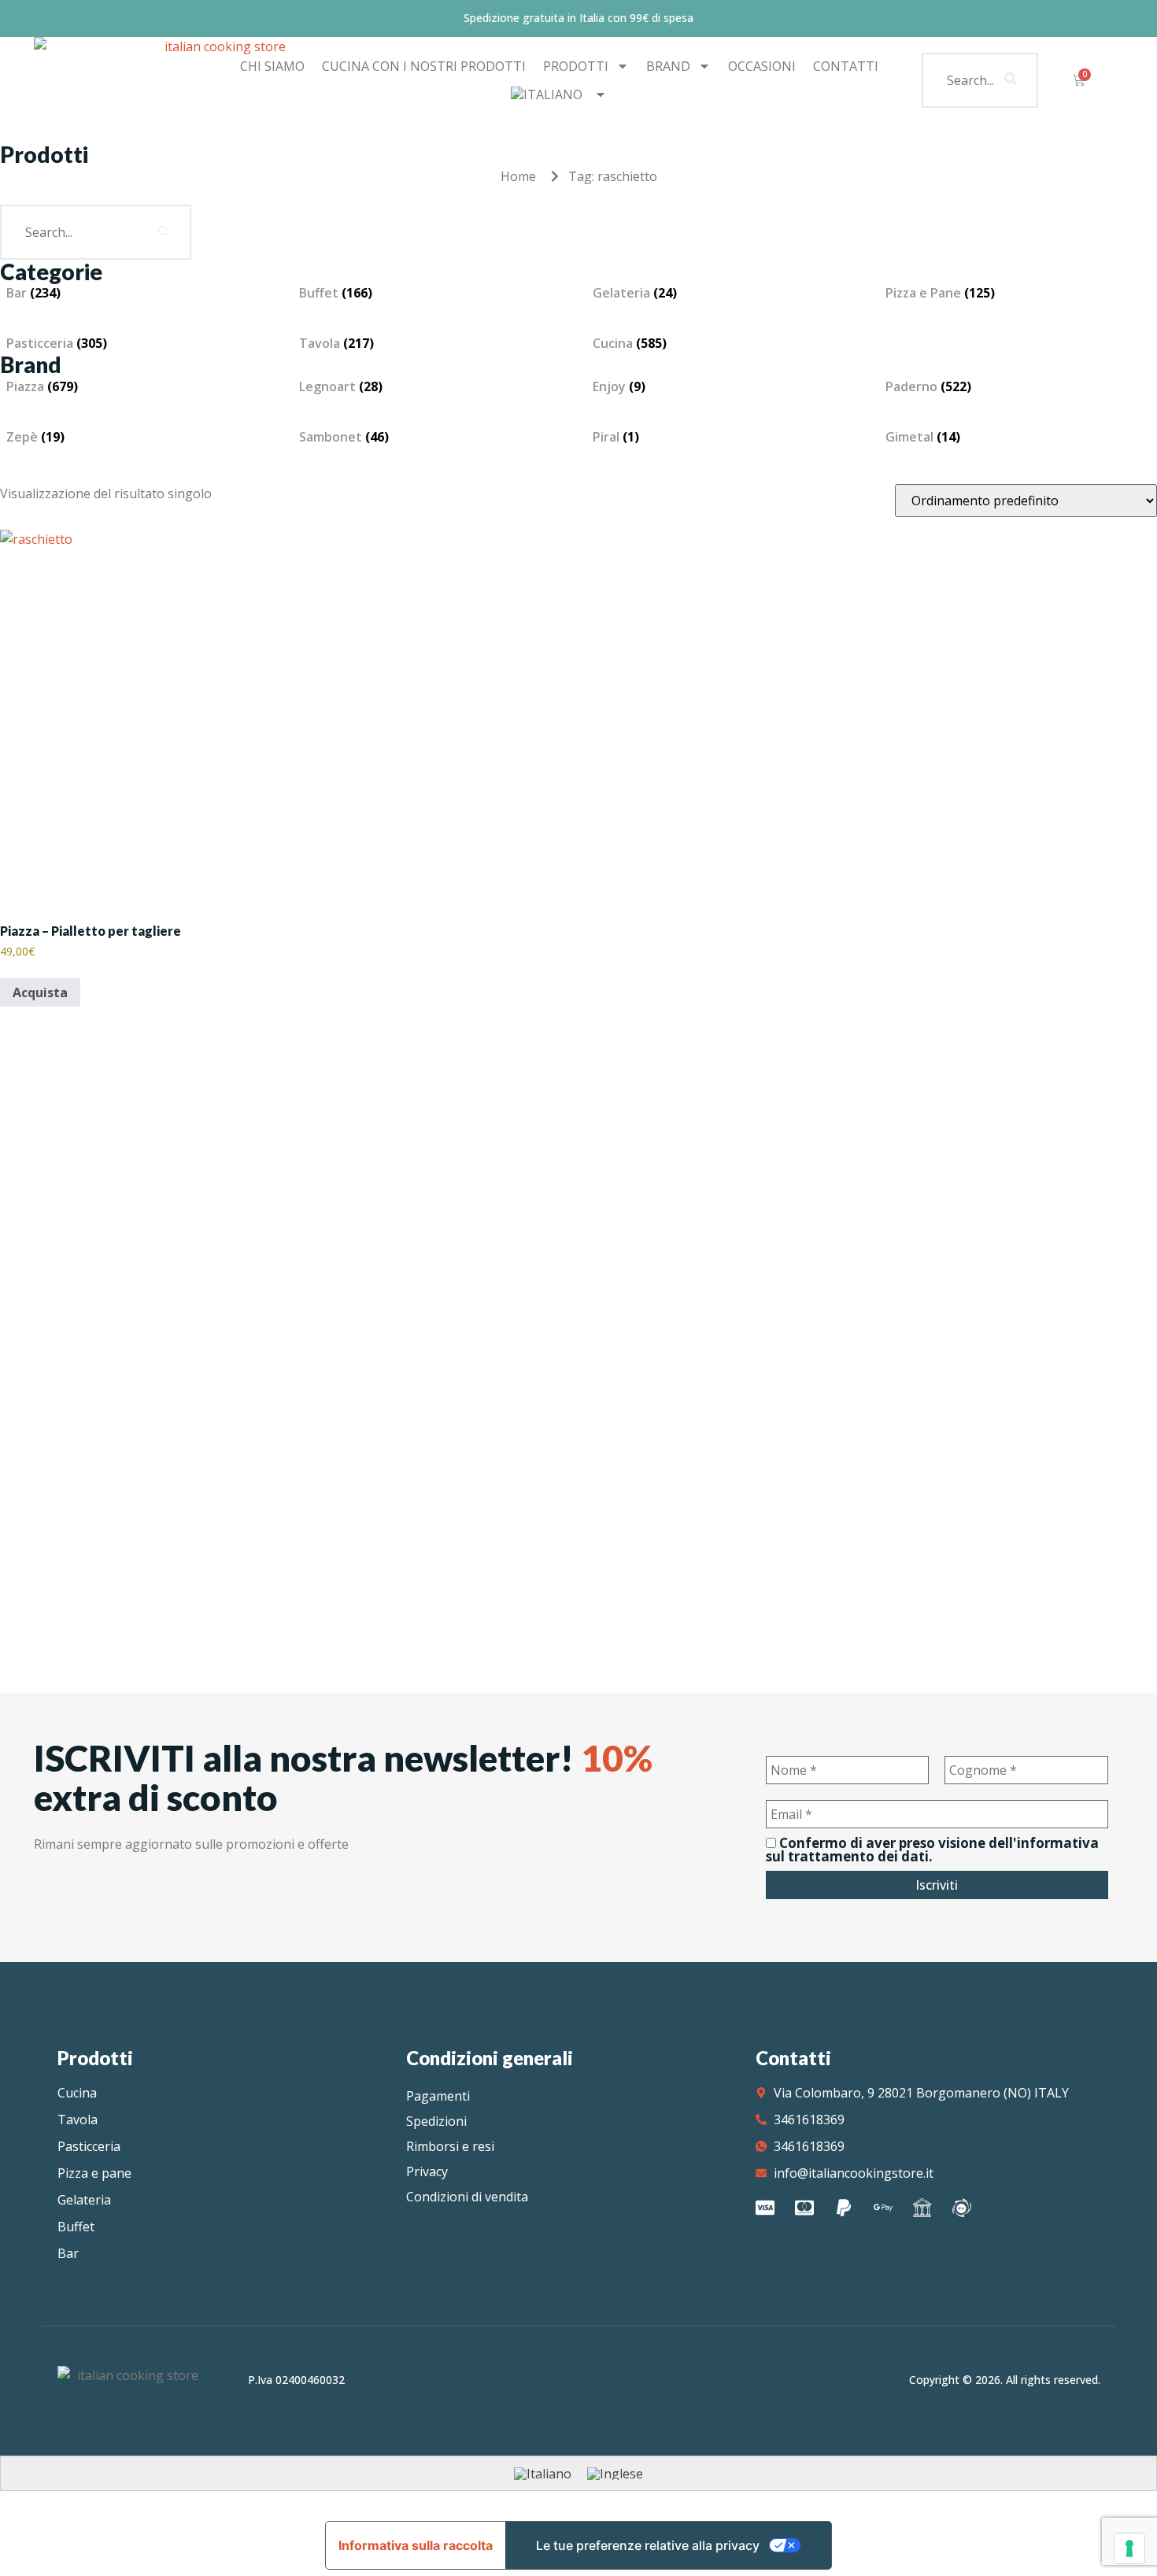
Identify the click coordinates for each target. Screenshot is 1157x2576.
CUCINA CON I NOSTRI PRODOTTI (424, 66)
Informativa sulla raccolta (416, 2545)
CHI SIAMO (272, 66)
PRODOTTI (576, 66)
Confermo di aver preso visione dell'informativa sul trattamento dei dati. (932, 1850)
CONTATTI (846, 66)
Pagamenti (438, 2096)
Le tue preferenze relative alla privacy (648, 2545)
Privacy (427, 2171)
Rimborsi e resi (450, 2146)
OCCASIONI (762, 66)
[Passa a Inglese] (615, 2473)
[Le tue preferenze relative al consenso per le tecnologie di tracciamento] (1129, 2548)
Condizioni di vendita (467, 2197)
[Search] (1011, 80)
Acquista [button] (40, 992)
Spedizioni (436, 2121)
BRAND (668, 66)
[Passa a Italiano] (543, 2473)
